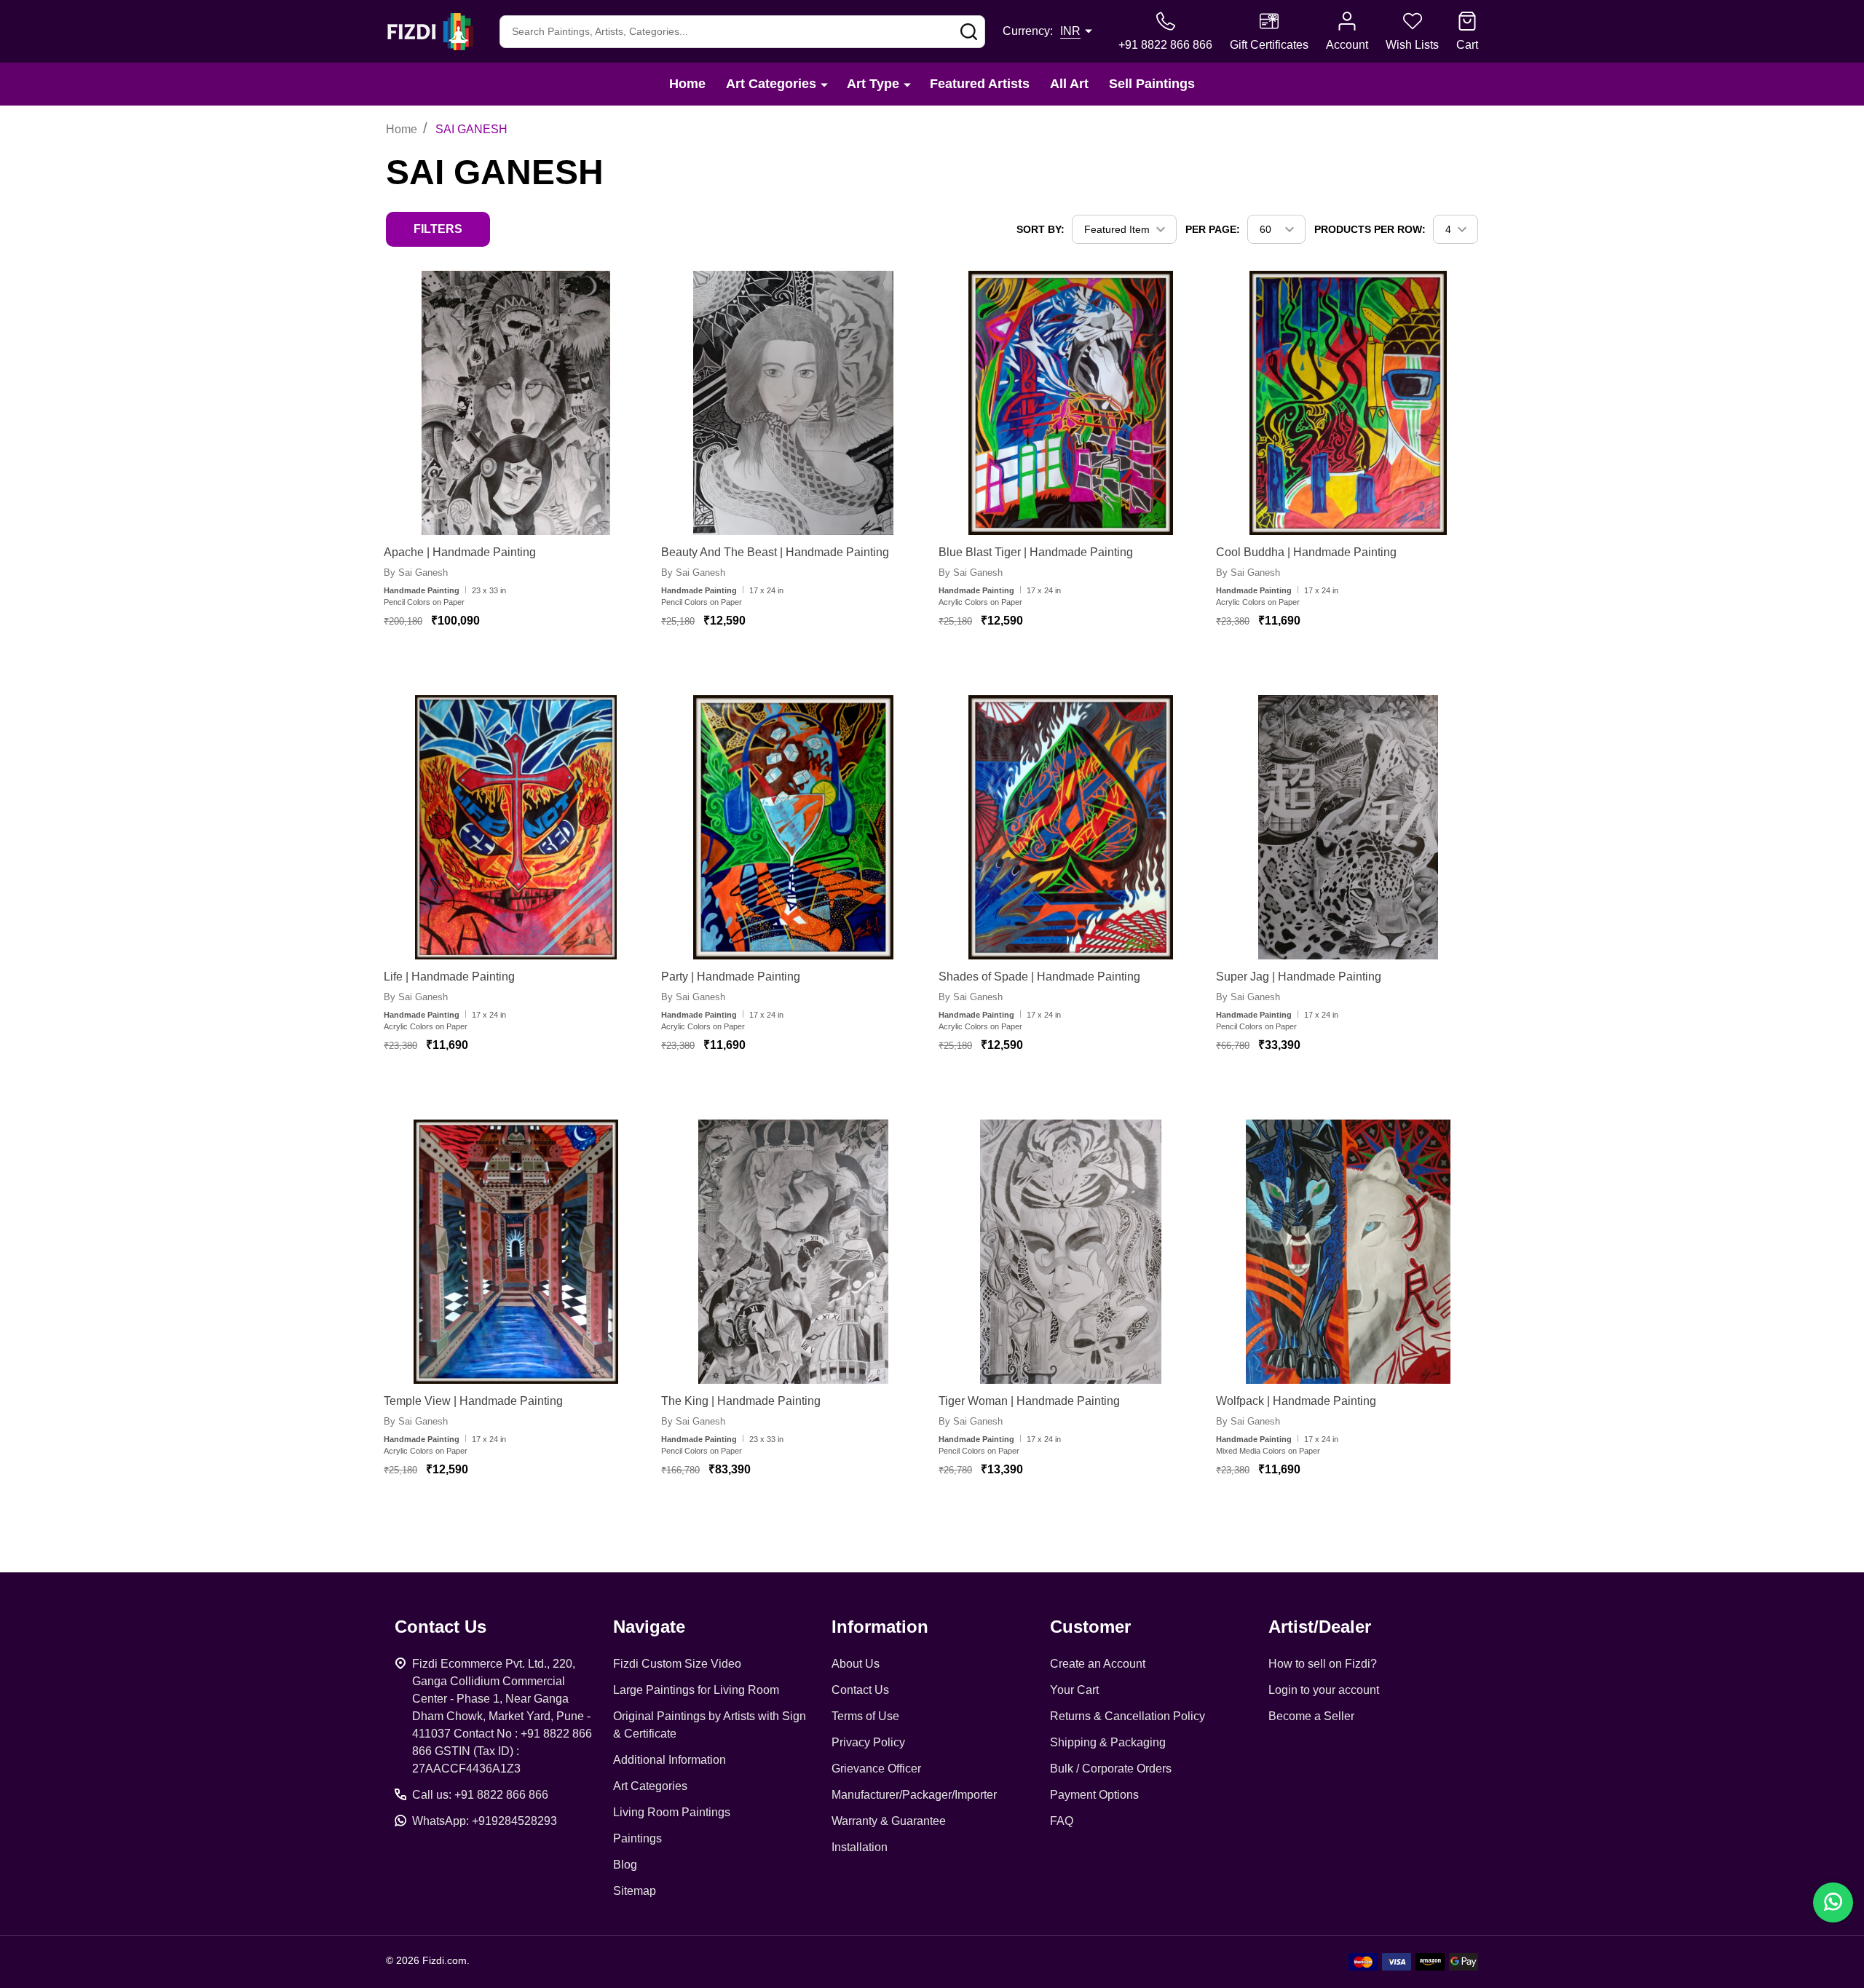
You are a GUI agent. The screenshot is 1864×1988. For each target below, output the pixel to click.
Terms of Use (865, 1716)
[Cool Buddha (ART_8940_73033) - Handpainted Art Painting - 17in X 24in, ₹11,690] (1348, 403)
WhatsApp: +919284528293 (485, 1821)
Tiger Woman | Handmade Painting (1029, 1401)
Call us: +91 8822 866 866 (480, 1795)
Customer (1090, 1627)
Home (687, 84)
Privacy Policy (868, 1742)
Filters (438, 229)
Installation (860, 1847)
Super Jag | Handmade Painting (1299, 977)
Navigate (649, 1627)
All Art (1069, 84)
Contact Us (860, 1690)
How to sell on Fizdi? (1323, 1664)
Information (880, 1627)
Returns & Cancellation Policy (1128, 1716)
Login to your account (1324, 1690)
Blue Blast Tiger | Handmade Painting (1036, 552)
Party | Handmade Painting (731, 977)
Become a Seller (1311, 1716)
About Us (856, 1664)
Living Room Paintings (672, 1812)
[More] (824, 84)
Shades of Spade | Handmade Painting (1039, 977)
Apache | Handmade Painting (460, 552)
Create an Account (1098, 1664)
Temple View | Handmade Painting (473, 1401)
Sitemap (635, 1891)
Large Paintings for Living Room (696, 1690)
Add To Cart (503, 664)
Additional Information (670, 1760)
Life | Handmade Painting (449, 977)
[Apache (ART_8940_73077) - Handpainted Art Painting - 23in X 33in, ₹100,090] (516, 403)
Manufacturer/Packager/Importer (914, 1795)
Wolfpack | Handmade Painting (1296, 1401)
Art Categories (771, 84)
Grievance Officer (876, 1769)
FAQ (1062, 1821)
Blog (625, 1865)
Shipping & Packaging (1108, 1742)
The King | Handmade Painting (741, 1401)
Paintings (637, 1838)
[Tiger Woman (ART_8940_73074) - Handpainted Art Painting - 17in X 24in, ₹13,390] (1071, 1252)
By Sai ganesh (416, 573)
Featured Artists (980, 84)
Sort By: (1040, 229)
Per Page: (1213, 229)
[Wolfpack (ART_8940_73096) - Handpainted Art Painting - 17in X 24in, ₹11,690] (1348, 1252)
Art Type (873, 84)
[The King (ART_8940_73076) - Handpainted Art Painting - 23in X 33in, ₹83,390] (793, 1252)
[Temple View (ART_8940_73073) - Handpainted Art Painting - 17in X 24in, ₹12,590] (516, 1252)
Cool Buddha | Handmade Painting (1306, 552)
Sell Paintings (1152, 84)
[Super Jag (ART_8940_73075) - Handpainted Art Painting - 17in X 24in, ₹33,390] (1348, 827)
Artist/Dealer (1320, 1627)
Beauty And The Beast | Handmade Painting (775, 552)
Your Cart (1074, 1690)
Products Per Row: (1370, 229)
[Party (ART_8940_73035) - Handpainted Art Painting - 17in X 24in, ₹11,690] (793, 827)
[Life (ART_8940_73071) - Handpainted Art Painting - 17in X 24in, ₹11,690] (516, 827)
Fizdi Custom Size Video (677, 1664)
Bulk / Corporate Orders (1111, 1769)
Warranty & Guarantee (889, 1821)
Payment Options (1094, 1795)
